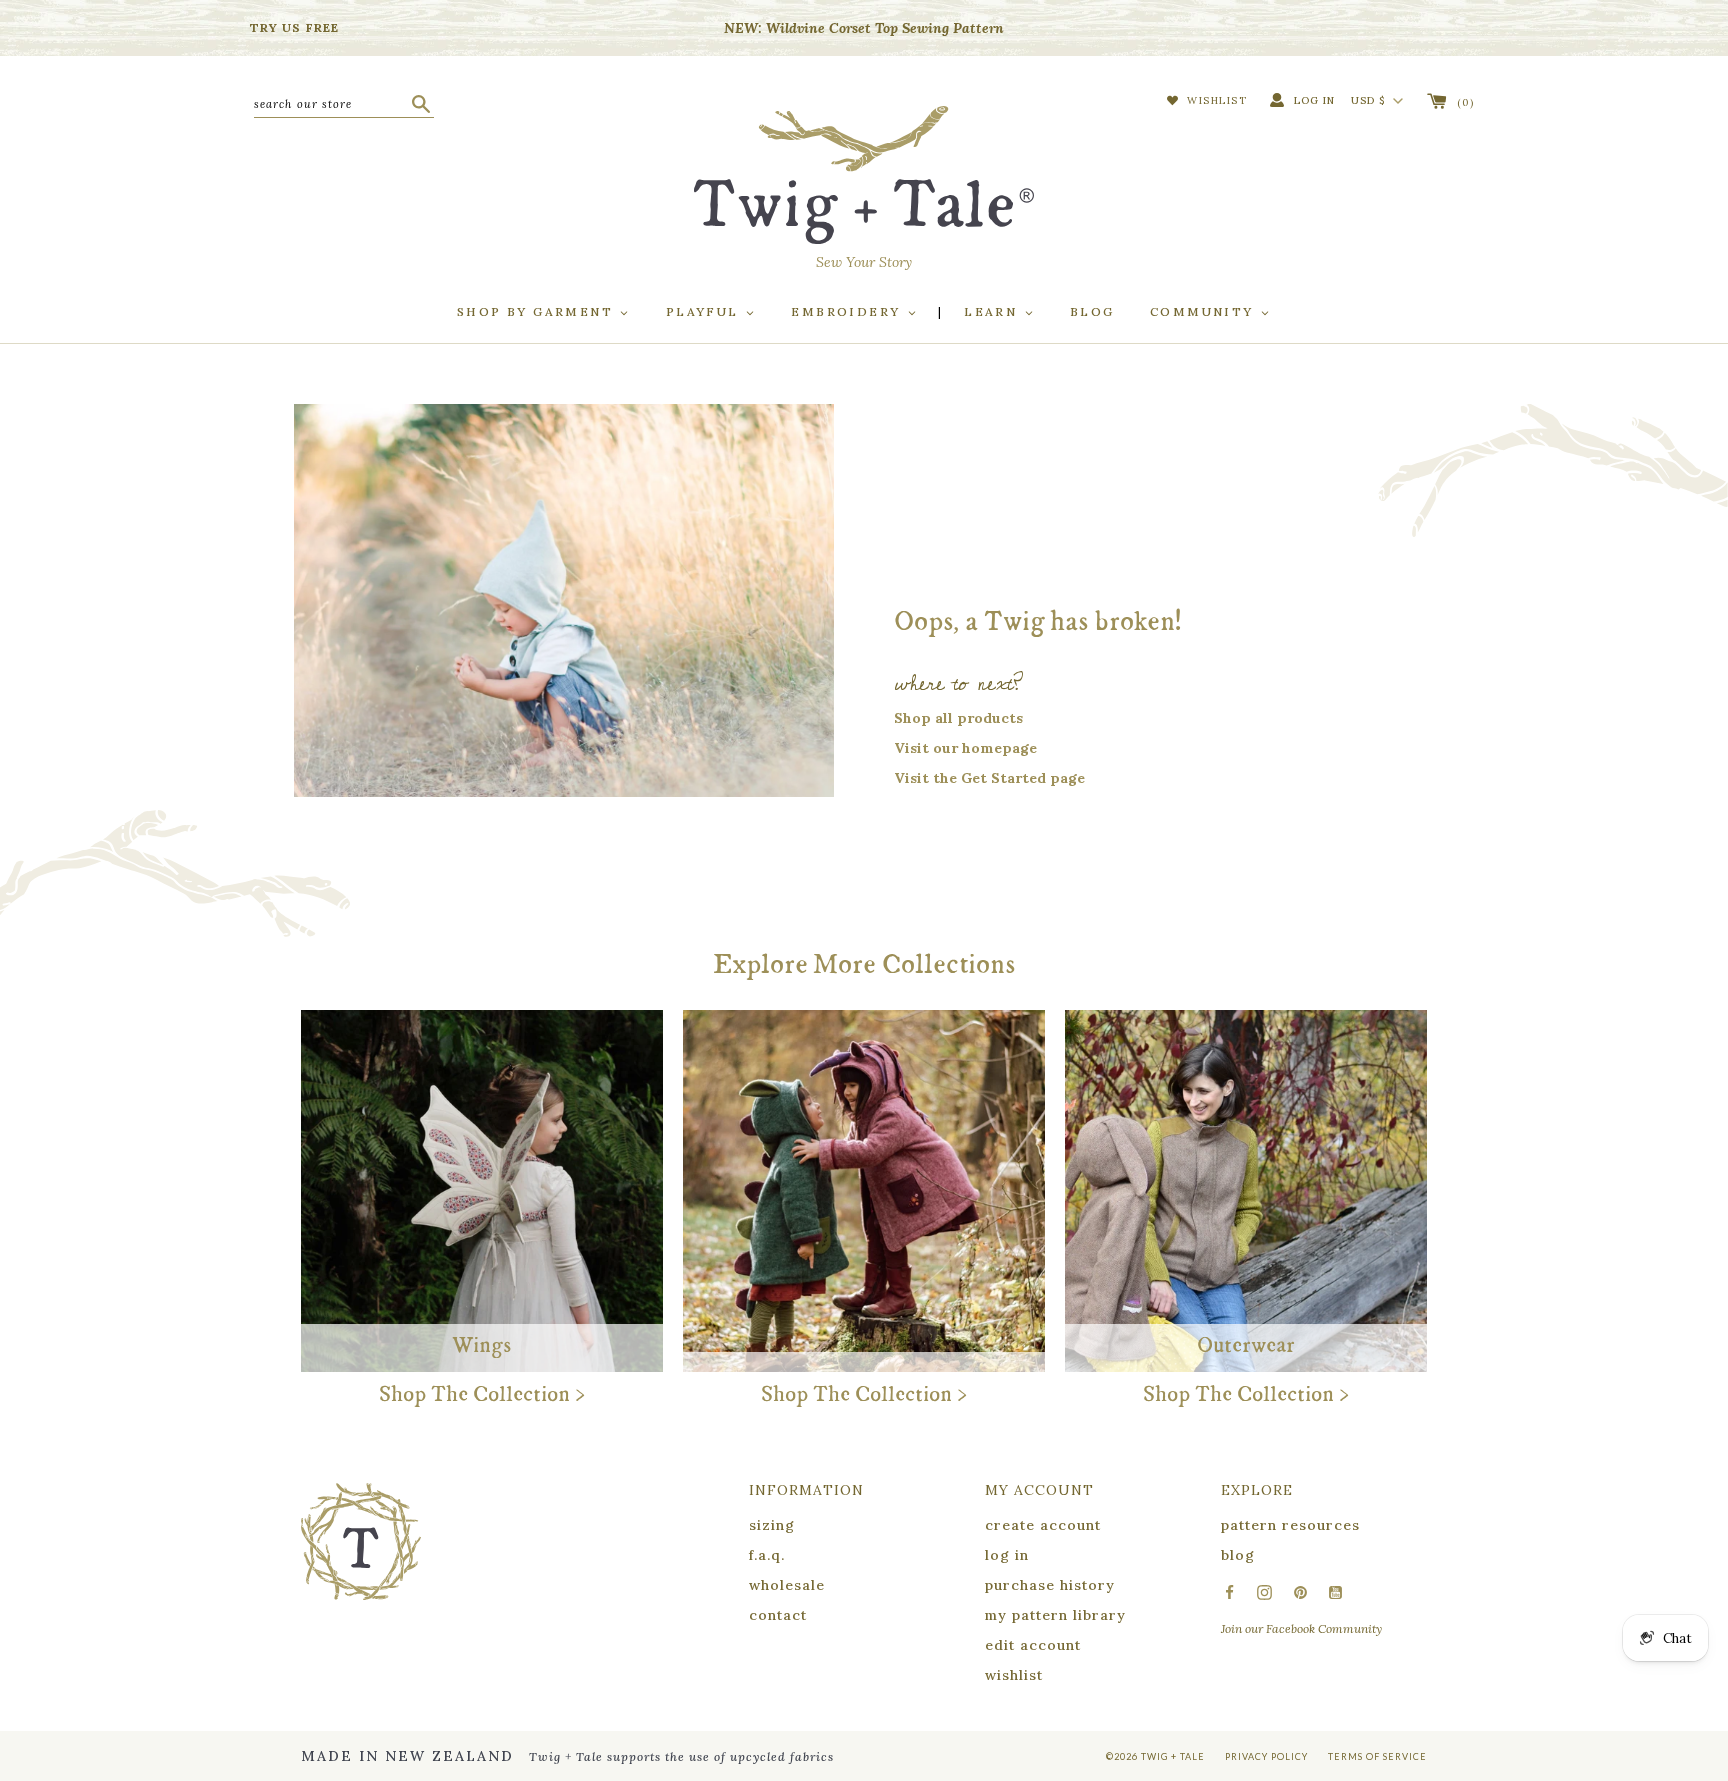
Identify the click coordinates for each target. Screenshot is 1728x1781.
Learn (993, 311)
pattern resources (1290, 1525)
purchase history (1050, 1585)
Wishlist (1215, 100)
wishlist (1014, 1675)
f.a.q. (767, 1555)
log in (1007, 1555)
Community (1204, 311)
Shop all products (958, 718)
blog (1238, 1555)
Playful (705, 311)
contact (778, 1615)
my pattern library (1055, 1615)
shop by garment (537, 311)
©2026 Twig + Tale (1155, 1756)
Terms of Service (1377, 1756)
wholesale (787, 1585)
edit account (1033, 1645)
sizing (772, 1525)
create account (1043, 1525)
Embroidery (848, 311)
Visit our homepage (965, 748)
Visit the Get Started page (989, 778)
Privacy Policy (1266, 1756)
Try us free (294, 27)
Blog (1092, 311)
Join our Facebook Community (1301, 1628)
